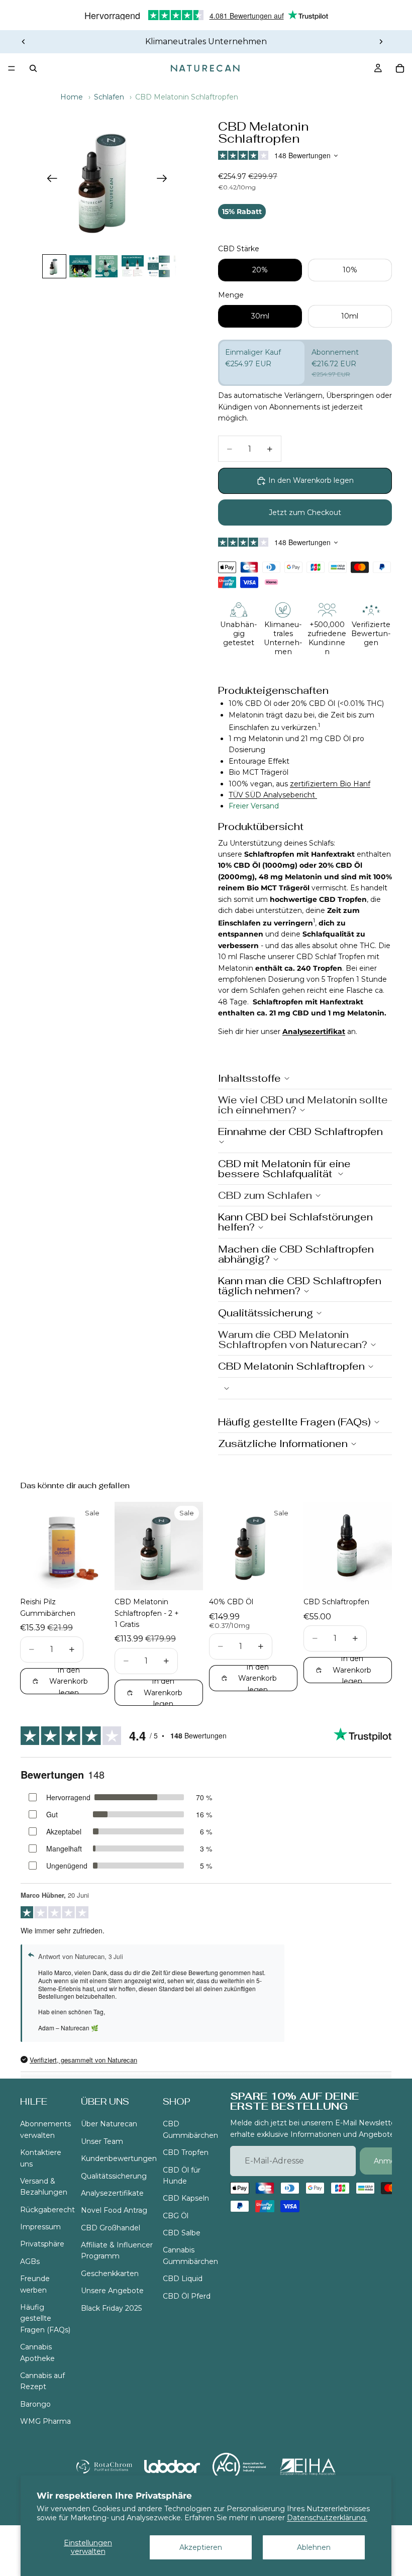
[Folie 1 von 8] (54, 266)
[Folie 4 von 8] (133, 266)
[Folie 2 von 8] (80, 266)
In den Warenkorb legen (311, 480)
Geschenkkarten (110, 2274)
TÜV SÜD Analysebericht (273, 795)
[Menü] (12, 68)
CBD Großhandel (111, 2227)
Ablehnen (314, 2547)
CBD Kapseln (186, 2198)
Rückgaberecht (47, 2209)
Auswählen (101, 1575)
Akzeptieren (201, 2547)
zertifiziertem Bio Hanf (330, 784)
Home (72, 97)
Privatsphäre (42, 2244)
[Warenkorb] (400, 68)
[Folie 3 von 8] (107, 266)
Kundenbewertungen (119, 2158)
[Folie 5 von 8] (159, 266)
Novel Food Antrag (114, 2210)
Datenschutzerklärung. (327, 2518)
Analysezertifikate (112, 2193)
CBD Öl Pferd (187, 2296)
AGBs (30, 2261)
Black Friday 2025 (111, 2308)
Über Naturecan (109, 2124)
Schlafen (109, 97)
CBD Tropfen (186, 2152)
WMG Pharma (45, 2421)
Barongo (35, 2404)
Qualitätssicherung (114, 2176)
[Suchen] (33, 68)
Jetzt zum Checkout (305, 512)
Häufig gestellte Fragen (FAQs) (45, 2319)
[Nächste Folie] (381, 42)
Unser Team (102, 2141)
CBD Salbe (182, 2233)
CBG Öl (176, 2215)
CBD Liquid (183, 2279)
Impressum (40, 2227)
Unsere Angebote (112, 2291)
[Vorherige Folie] (24, 42)
